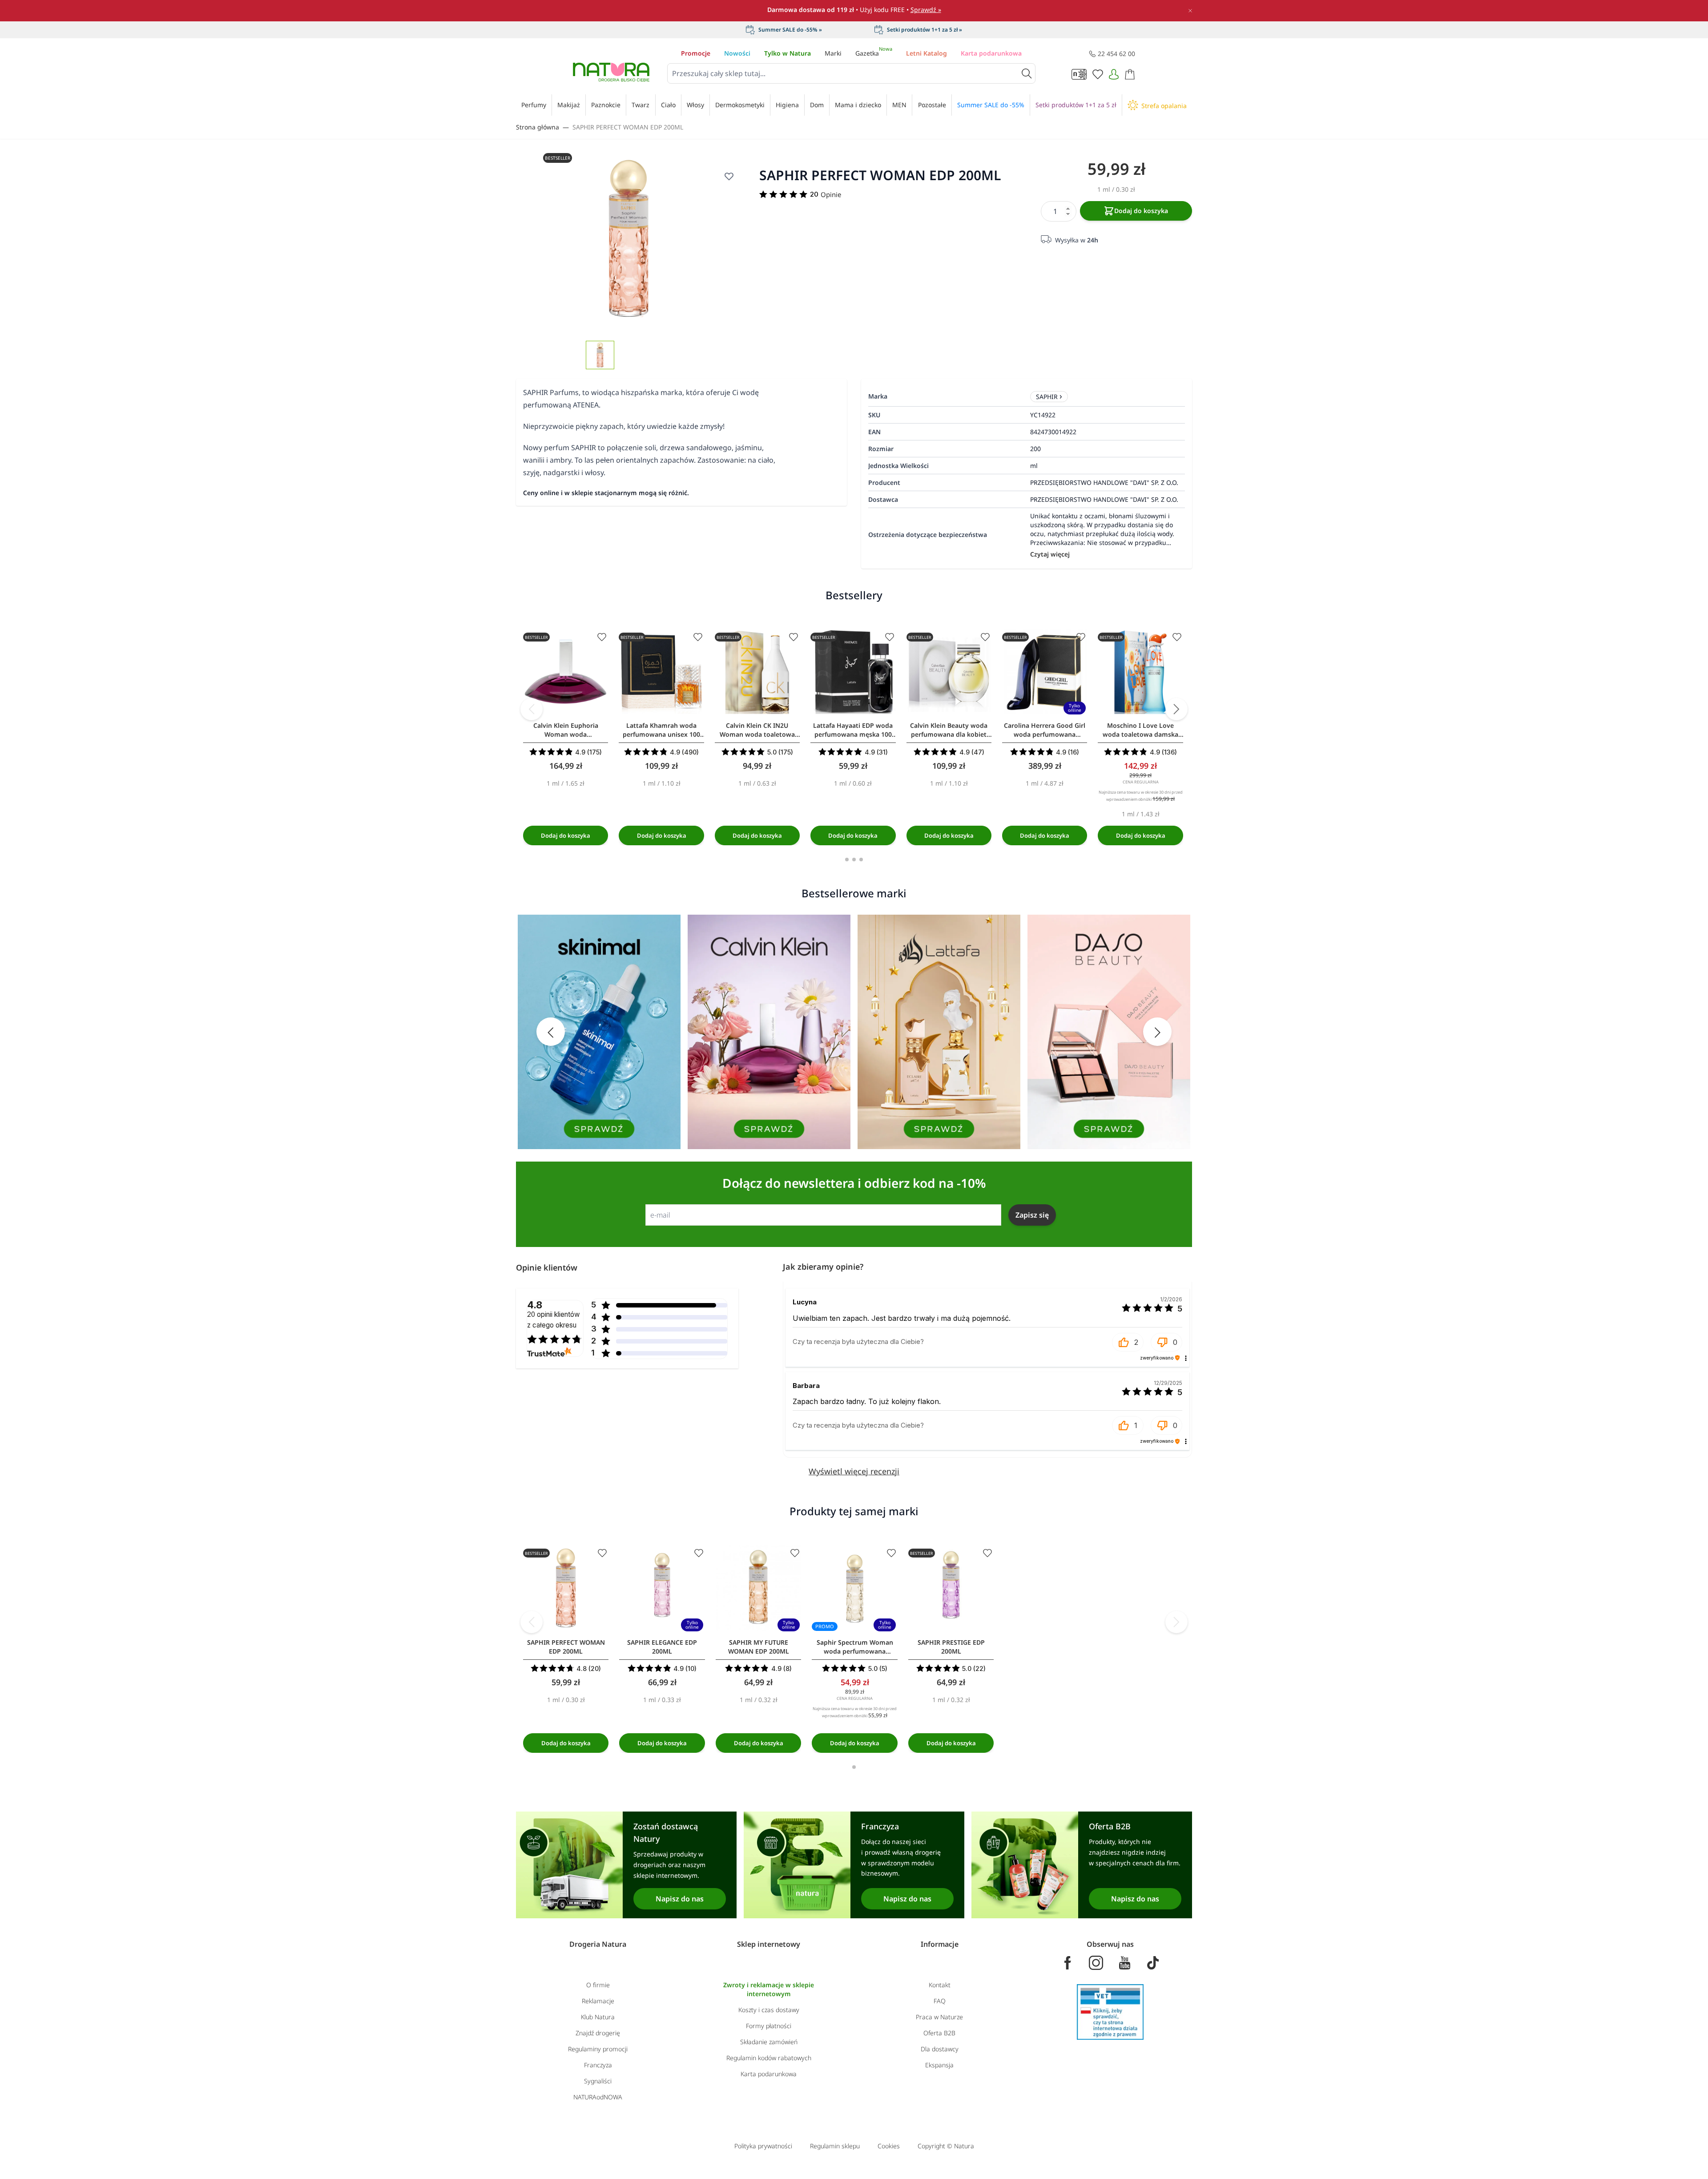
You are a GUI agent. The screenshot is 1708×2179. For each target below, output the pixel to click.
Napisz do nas (680, 1899)
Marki (833, 53)
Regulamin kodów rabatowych (769, 2058)
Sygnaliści (598, 2081)
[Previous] (532, 709)
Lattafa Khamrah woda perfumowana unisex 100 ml (661, 730)
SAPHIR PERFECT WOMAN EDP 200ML (628, 127)
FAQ (940, 2001)
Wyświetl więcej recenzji (854, 1471)
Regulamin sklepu (835, 2146)
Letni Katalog (927, 53)
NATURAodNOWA (598, 2097)
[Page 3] (861, 859)
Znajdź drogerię (598, 2033)
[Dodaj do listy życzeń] (729, 176)
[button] (1128, 1342)
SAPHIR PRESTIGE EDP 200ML (951, 1647)
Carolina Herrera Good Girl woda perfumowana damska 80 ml (1045, 730)
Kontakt (940, 1985)
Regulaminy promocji (598, 2049)
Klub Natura (598, 2017)
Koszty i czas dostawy (769, 2010)
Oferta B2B (939, 2033)
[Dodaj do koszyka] (566, 835)
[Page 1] (847, 859)
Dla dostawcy (940, 2049)
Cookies (889, 2146)
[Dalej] (1176, 709)
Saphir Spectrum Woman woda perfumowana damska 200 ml (855, 1647)
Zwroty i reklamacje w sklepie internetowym (769, 1989)
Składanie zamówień (769, 2042)
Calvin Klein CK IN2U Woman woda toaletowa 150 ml (757, 730)
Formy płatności (769, 2026)
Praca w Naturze (939, 2017)
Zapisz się (1032, 1215)
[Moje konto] (1114, 74)
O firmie (598, 1985)
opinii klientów (554, 1320)
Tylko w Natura (788, 53)
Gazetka (874, 53)
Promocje (696, 53)
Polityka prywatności (763, 2146)
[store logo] (611, 72)
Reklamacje (598, 2001)
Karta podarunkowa (991, 53)
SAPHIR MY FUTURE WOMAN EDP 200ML (759, 1647)
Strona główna (538, 127)
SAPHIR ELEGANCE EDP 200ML (662, 1647)
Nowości (737, 53)
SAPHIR (1047, 397)
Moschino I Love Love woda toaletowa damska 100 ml (1140, 730)
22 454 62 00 (1116, 54)
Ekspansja (939, 2065)
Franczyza (598, 2065)
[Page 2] (854, 859)
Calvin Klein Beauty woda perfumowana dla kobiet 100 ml (949, 730)
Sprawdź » (926, 10)
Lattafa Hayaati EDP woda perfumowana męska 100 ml (853, 730)
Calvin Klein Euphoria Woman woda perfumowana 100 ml (566, 730)
